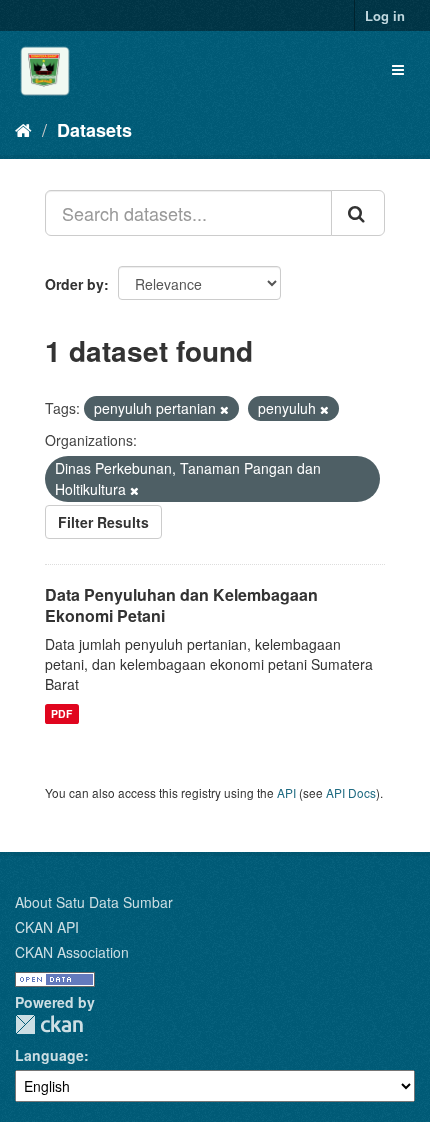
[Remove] (224, 409)
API (286, 792)
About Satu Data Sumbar (94, 902)
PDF (61, 713)
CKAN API (47, 927)
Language (49, 1055)
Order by (74, 284)
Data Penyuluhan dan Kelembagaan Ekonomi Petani (181, 605)
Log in (385, 15)
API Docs (351, 792)
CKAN (49, 1024)
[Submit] (358, 213)
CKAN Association (72, 952)
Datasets (94, 130)
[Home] (23, 129)
